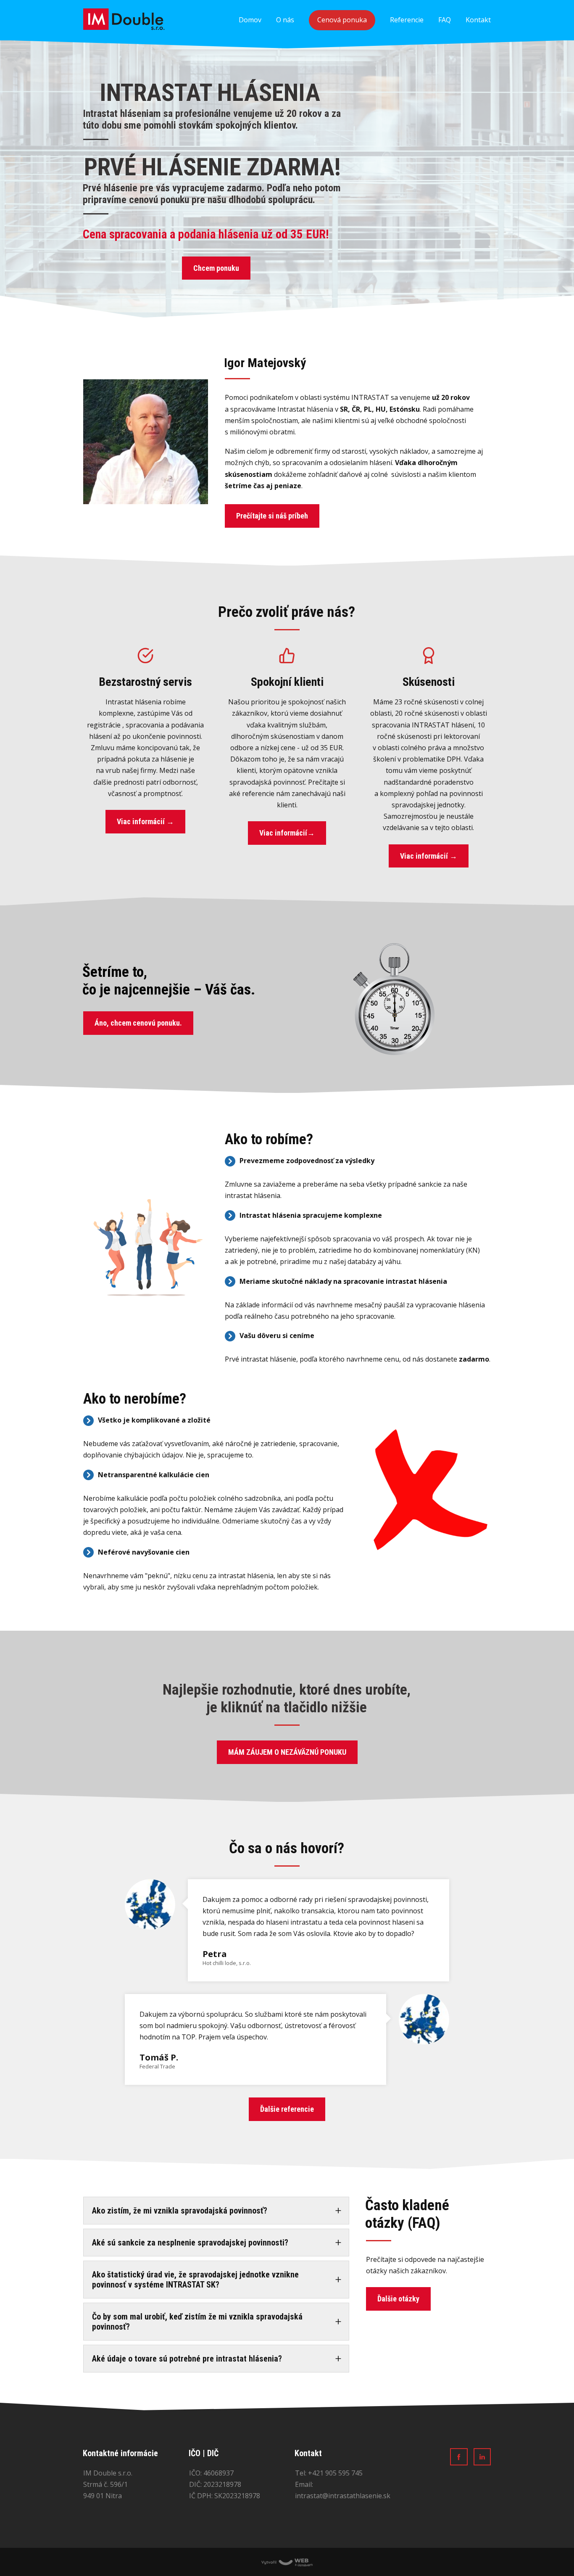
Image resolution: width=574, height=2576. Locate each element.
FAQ (445, 20)
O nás (285, 20)
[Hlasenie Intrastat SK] (124, 20)
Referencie (407, 20)
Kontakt (478, 20)
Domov (250, 20)
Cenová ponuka (342, 20)
